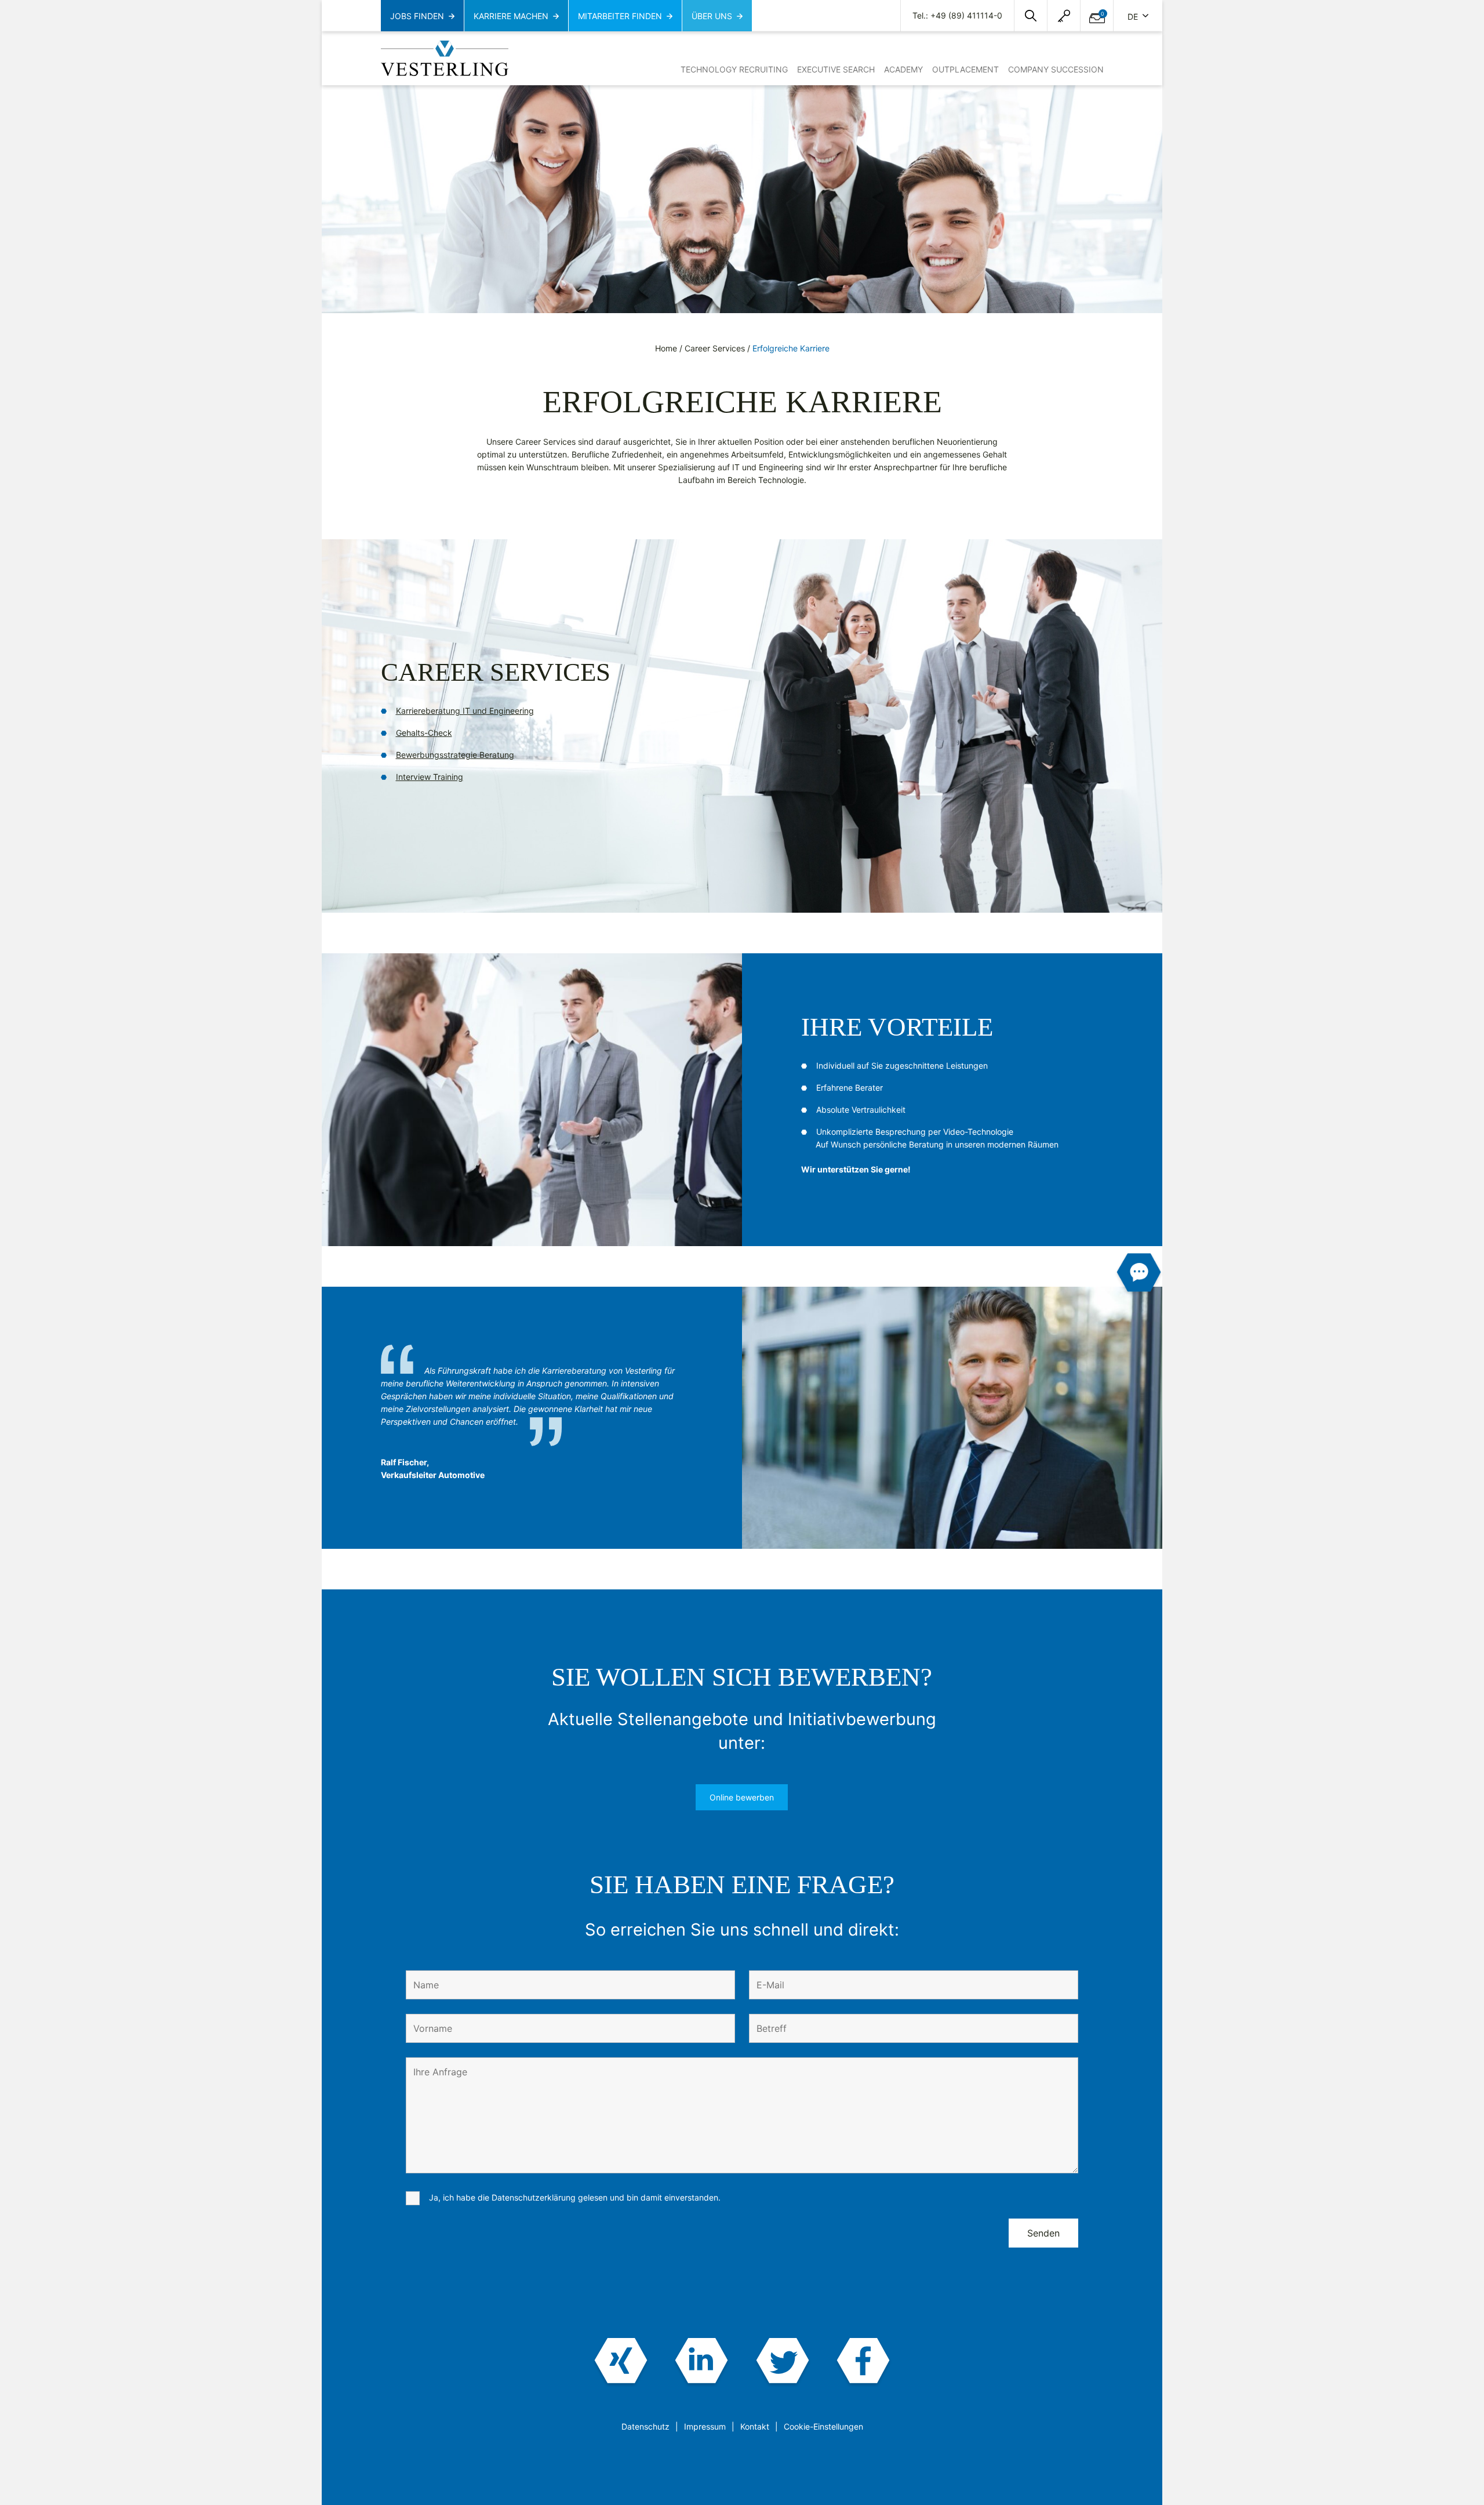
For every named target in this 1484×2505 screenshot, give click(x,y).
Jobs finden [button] (417, 16)
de (1134, 17)
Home (666, 348)
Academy (903, 69)
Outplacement (965, 69)
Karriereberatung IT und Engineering (465, 711)
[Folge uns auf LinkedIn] (702, 2362)
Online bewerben (742, 1797)
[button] (1031, 16)
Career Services (715, 348)
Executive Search (836, 69)
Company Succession (1056, 69)
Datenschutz (645, 2426)
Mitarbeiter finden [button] (620, 16)
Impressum (705, 2426)
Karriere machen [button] (511, 16)
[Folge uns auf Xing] (621, 2362)
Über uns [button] (712, 16)
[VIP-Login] (1064, 16)
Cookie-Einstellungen (823, 2426)
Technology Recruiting (734, 69)
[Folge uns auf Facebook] (863, 2362)
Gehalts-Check (424, 733)
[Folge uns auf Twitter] (782, 2362)
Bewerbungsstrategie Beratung (455, 755)
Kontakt (755, 2426)
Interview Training (430, 777)
